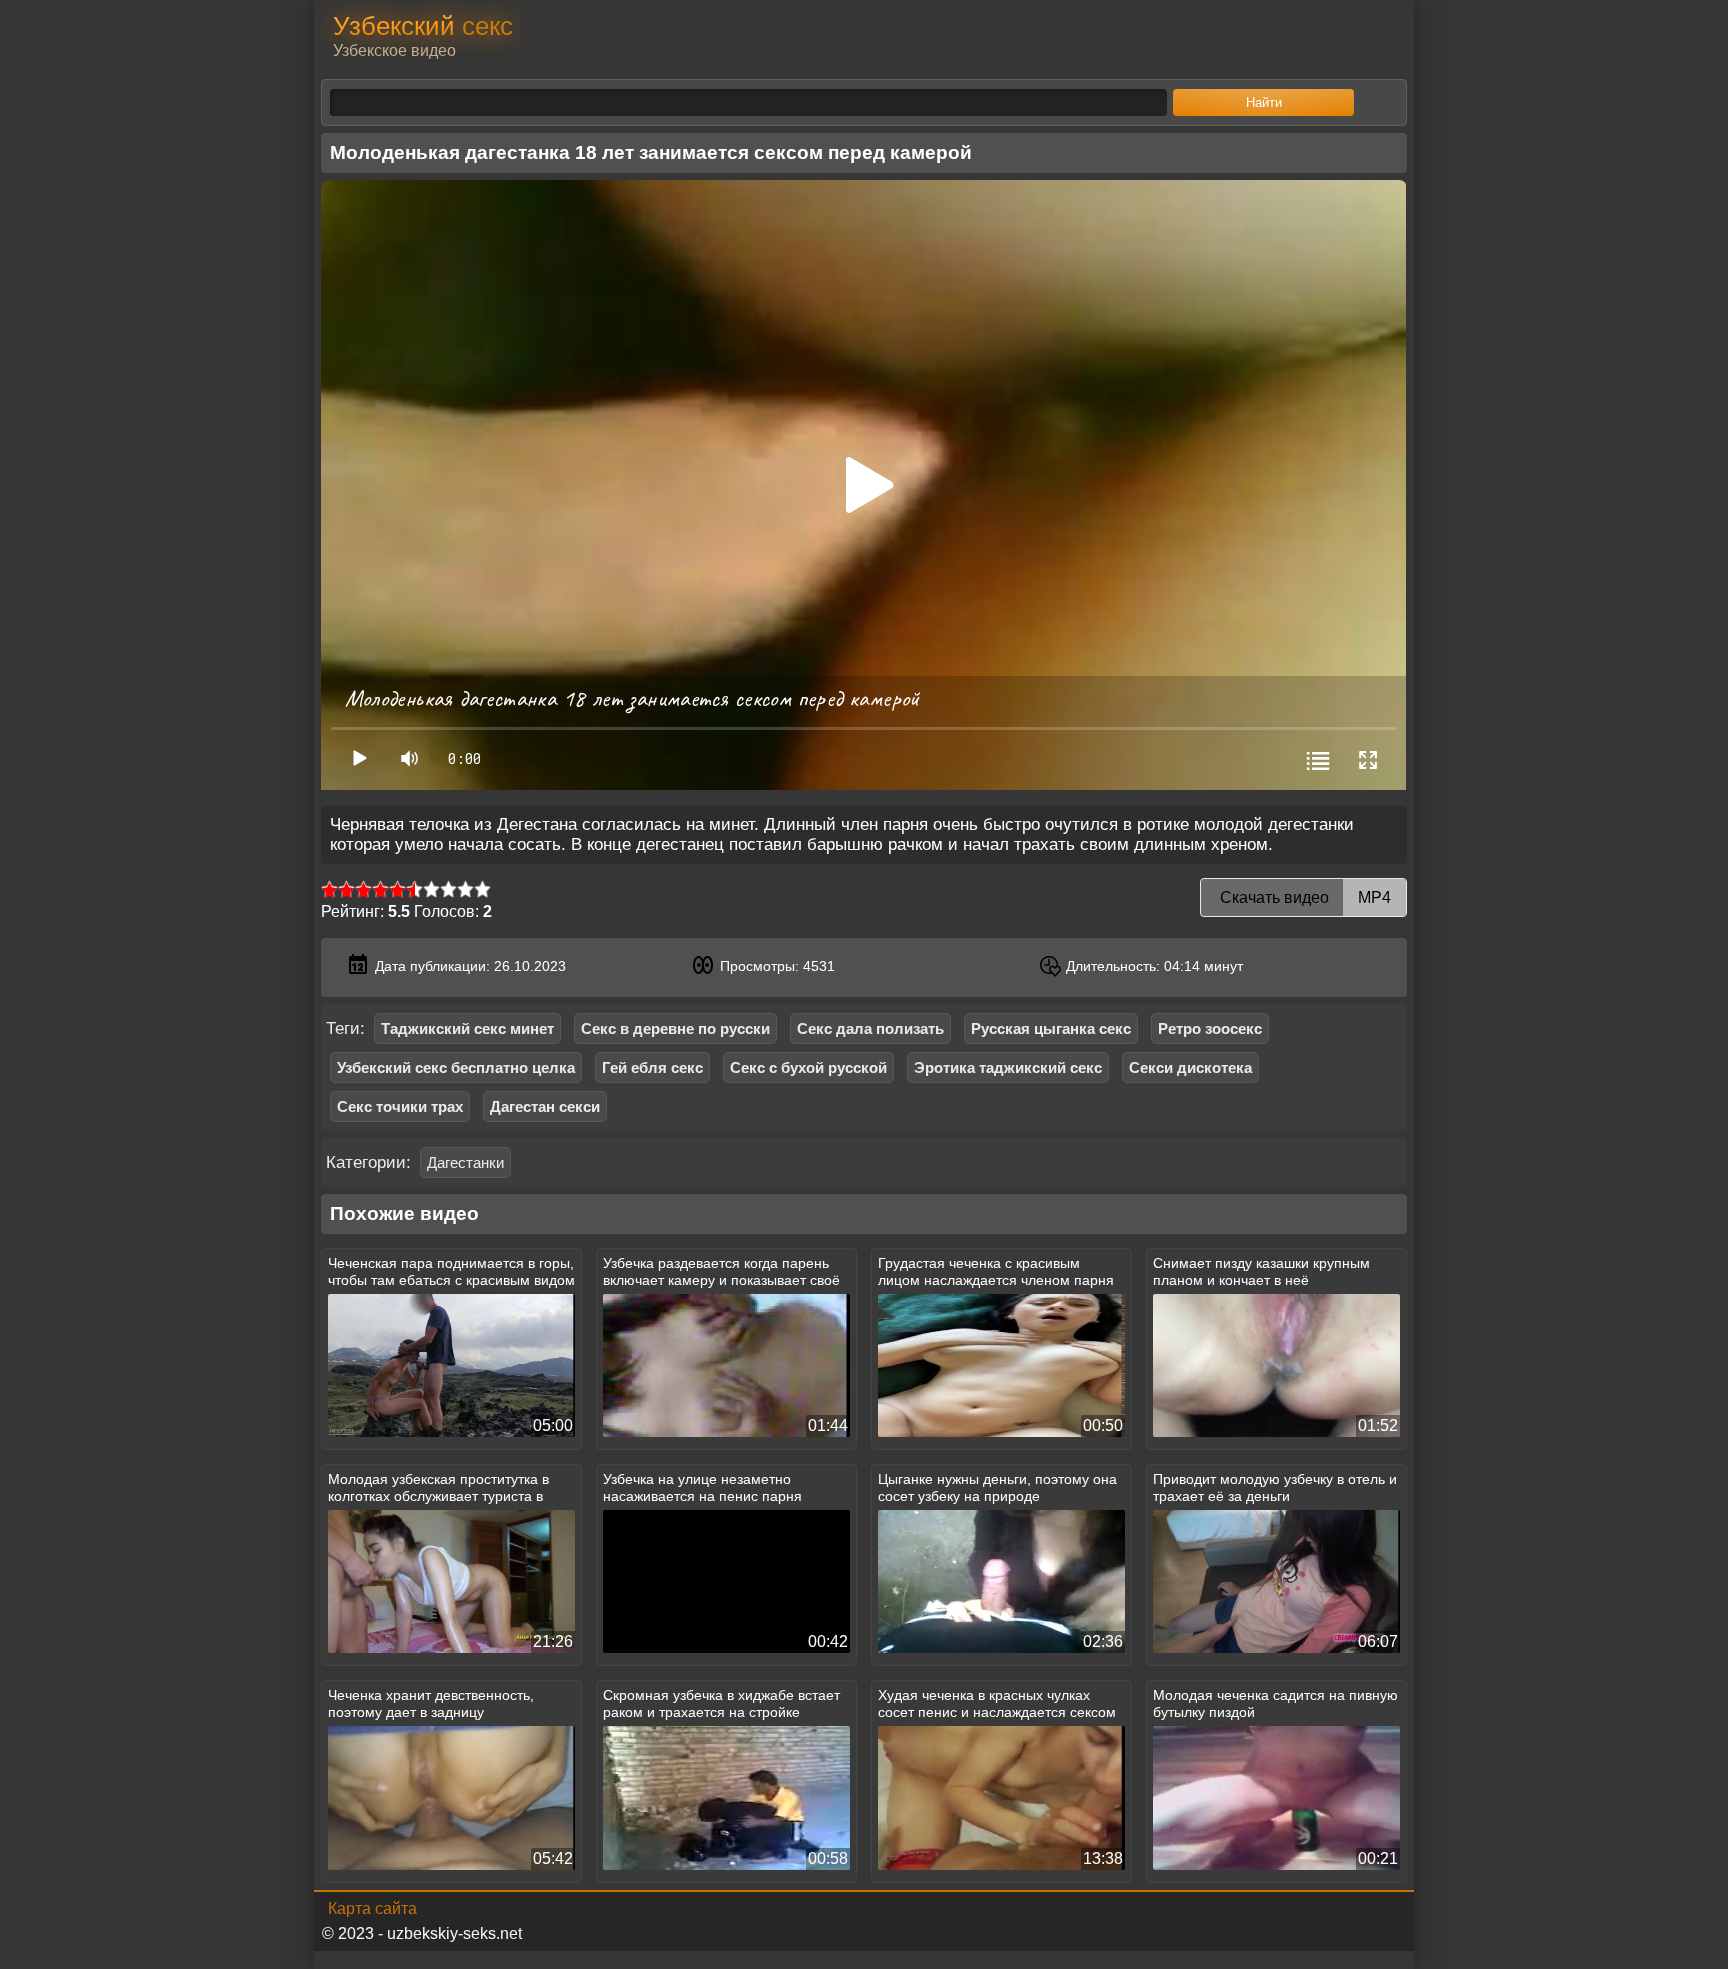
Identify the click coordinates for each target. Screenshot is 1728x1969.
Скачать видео (1303, 897)
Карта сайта (372, 1908)
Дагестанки (465, 1162)
